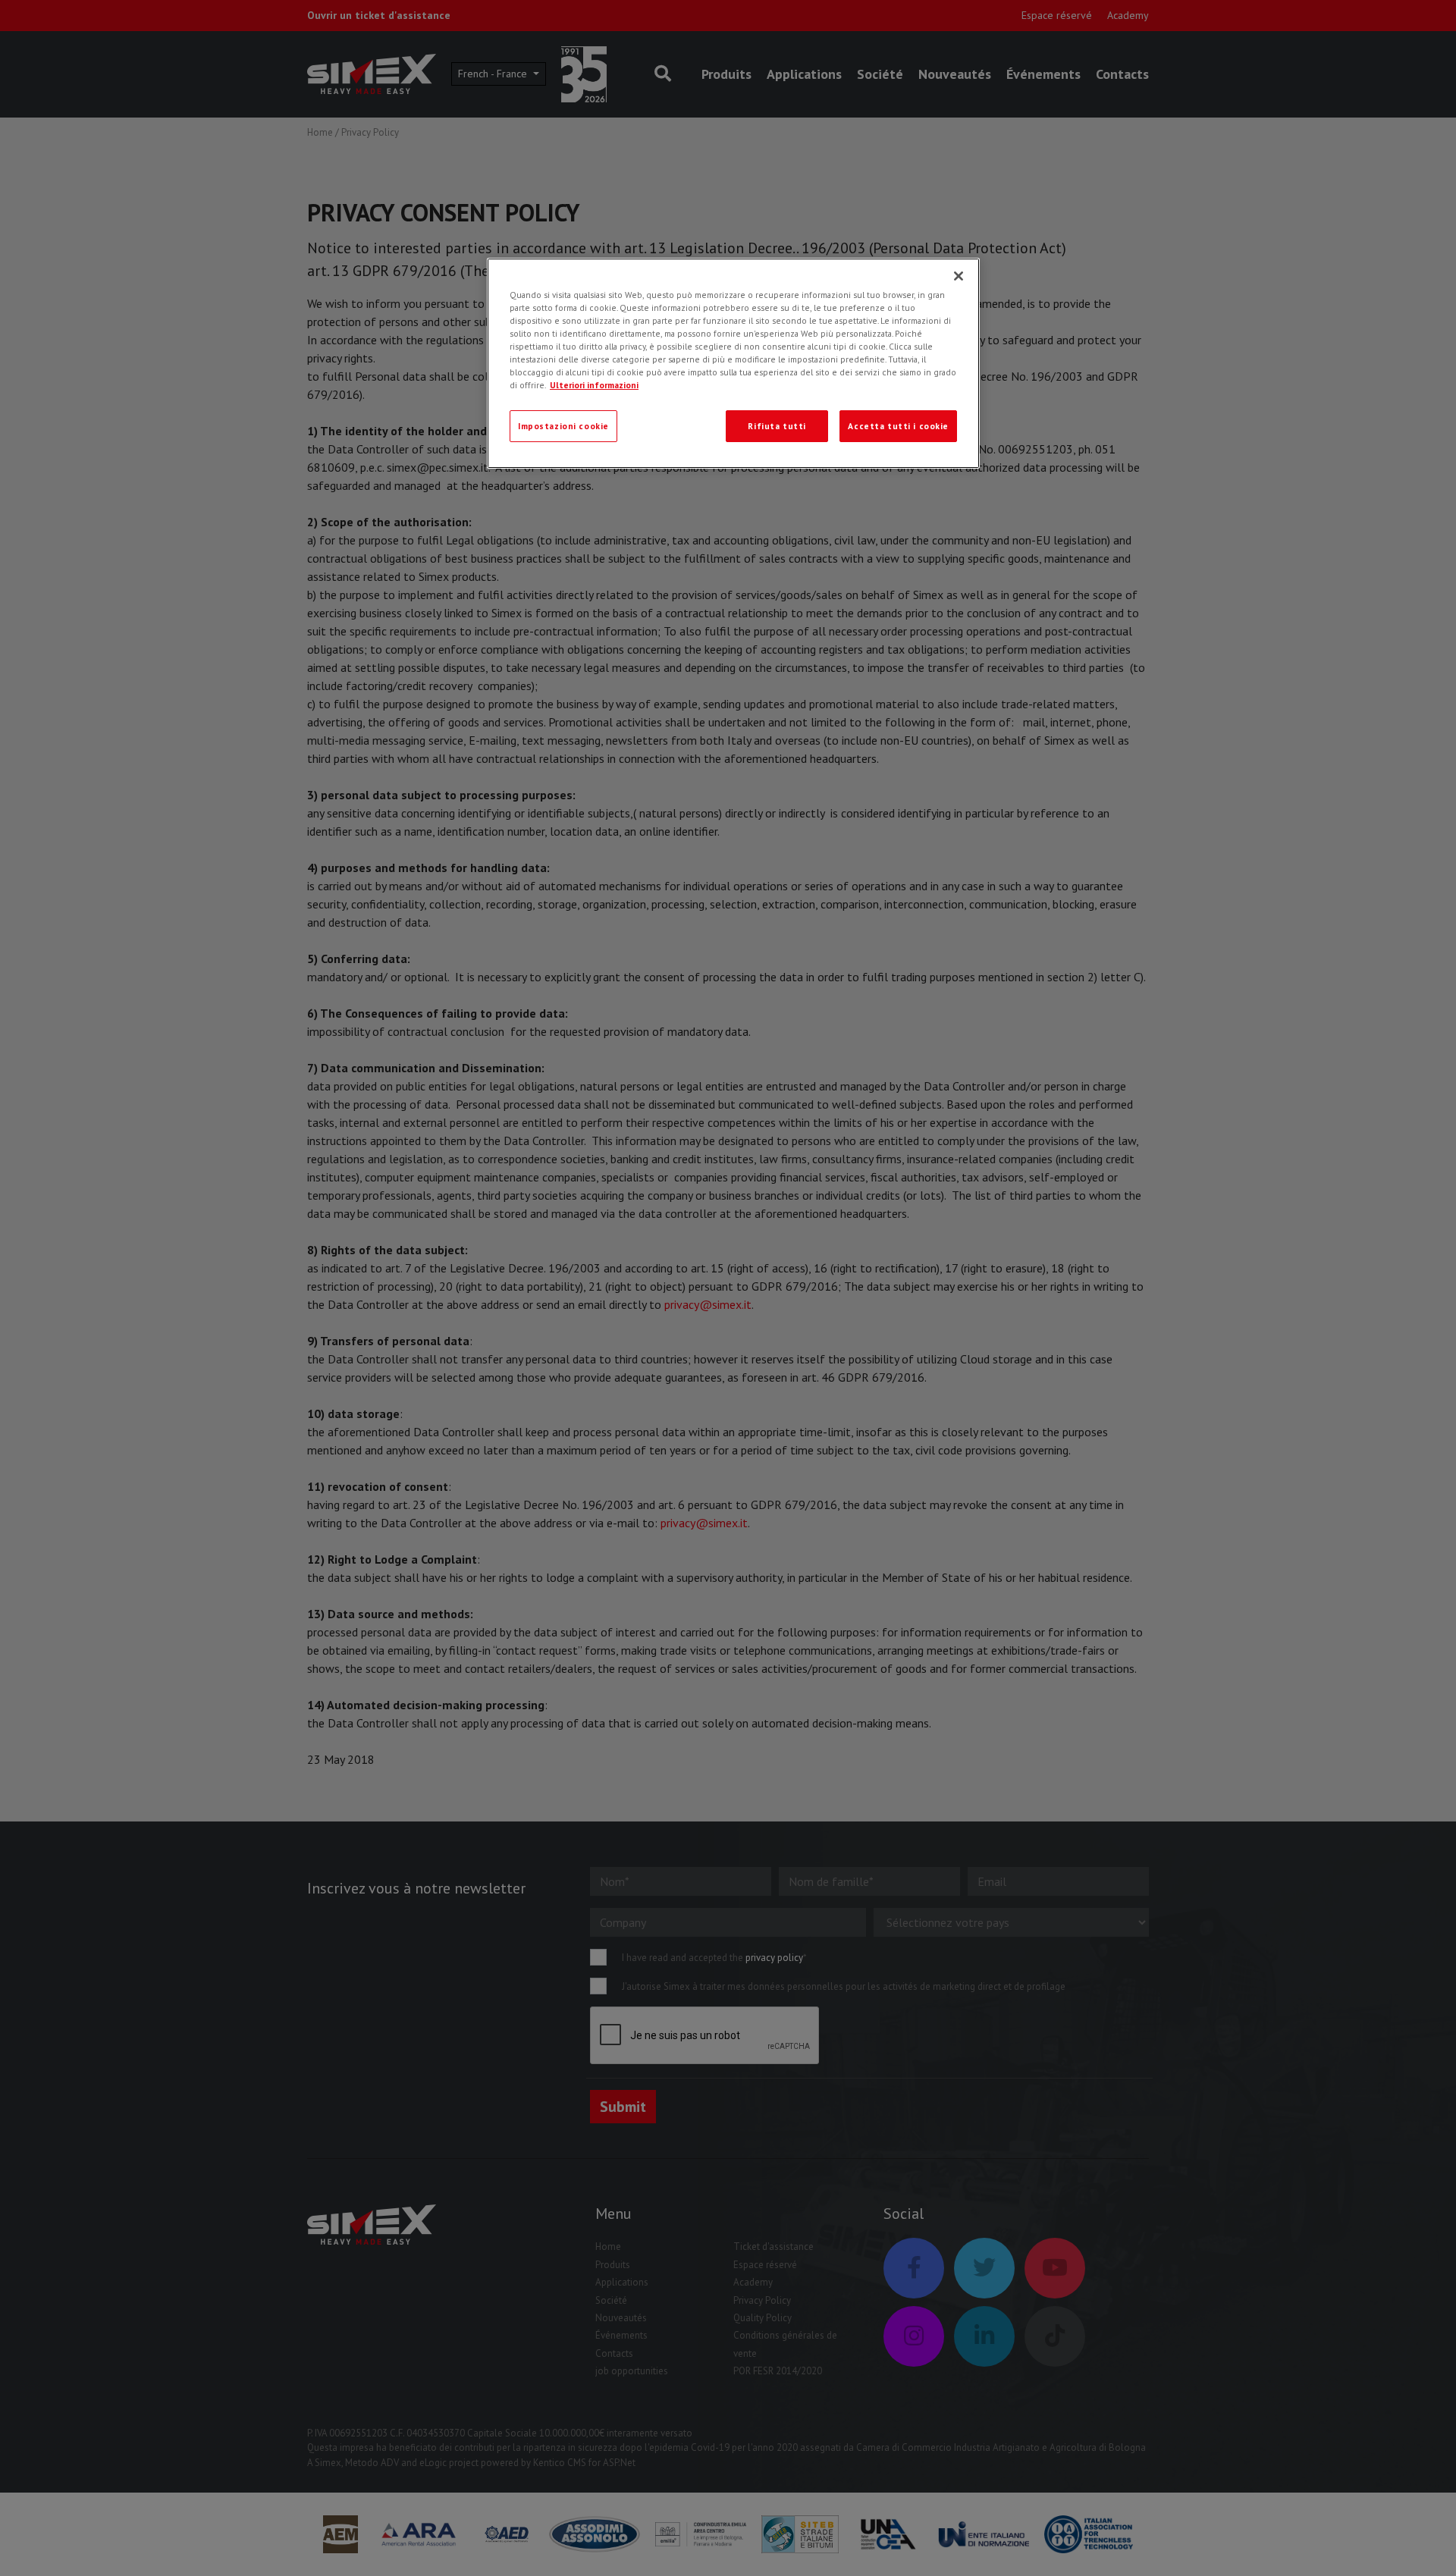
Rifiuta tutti (777, 426)
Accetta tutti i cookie (898, 426)
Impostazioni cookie (563, 426)
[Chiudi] (959, 276)
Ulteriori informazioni (594, 385)
